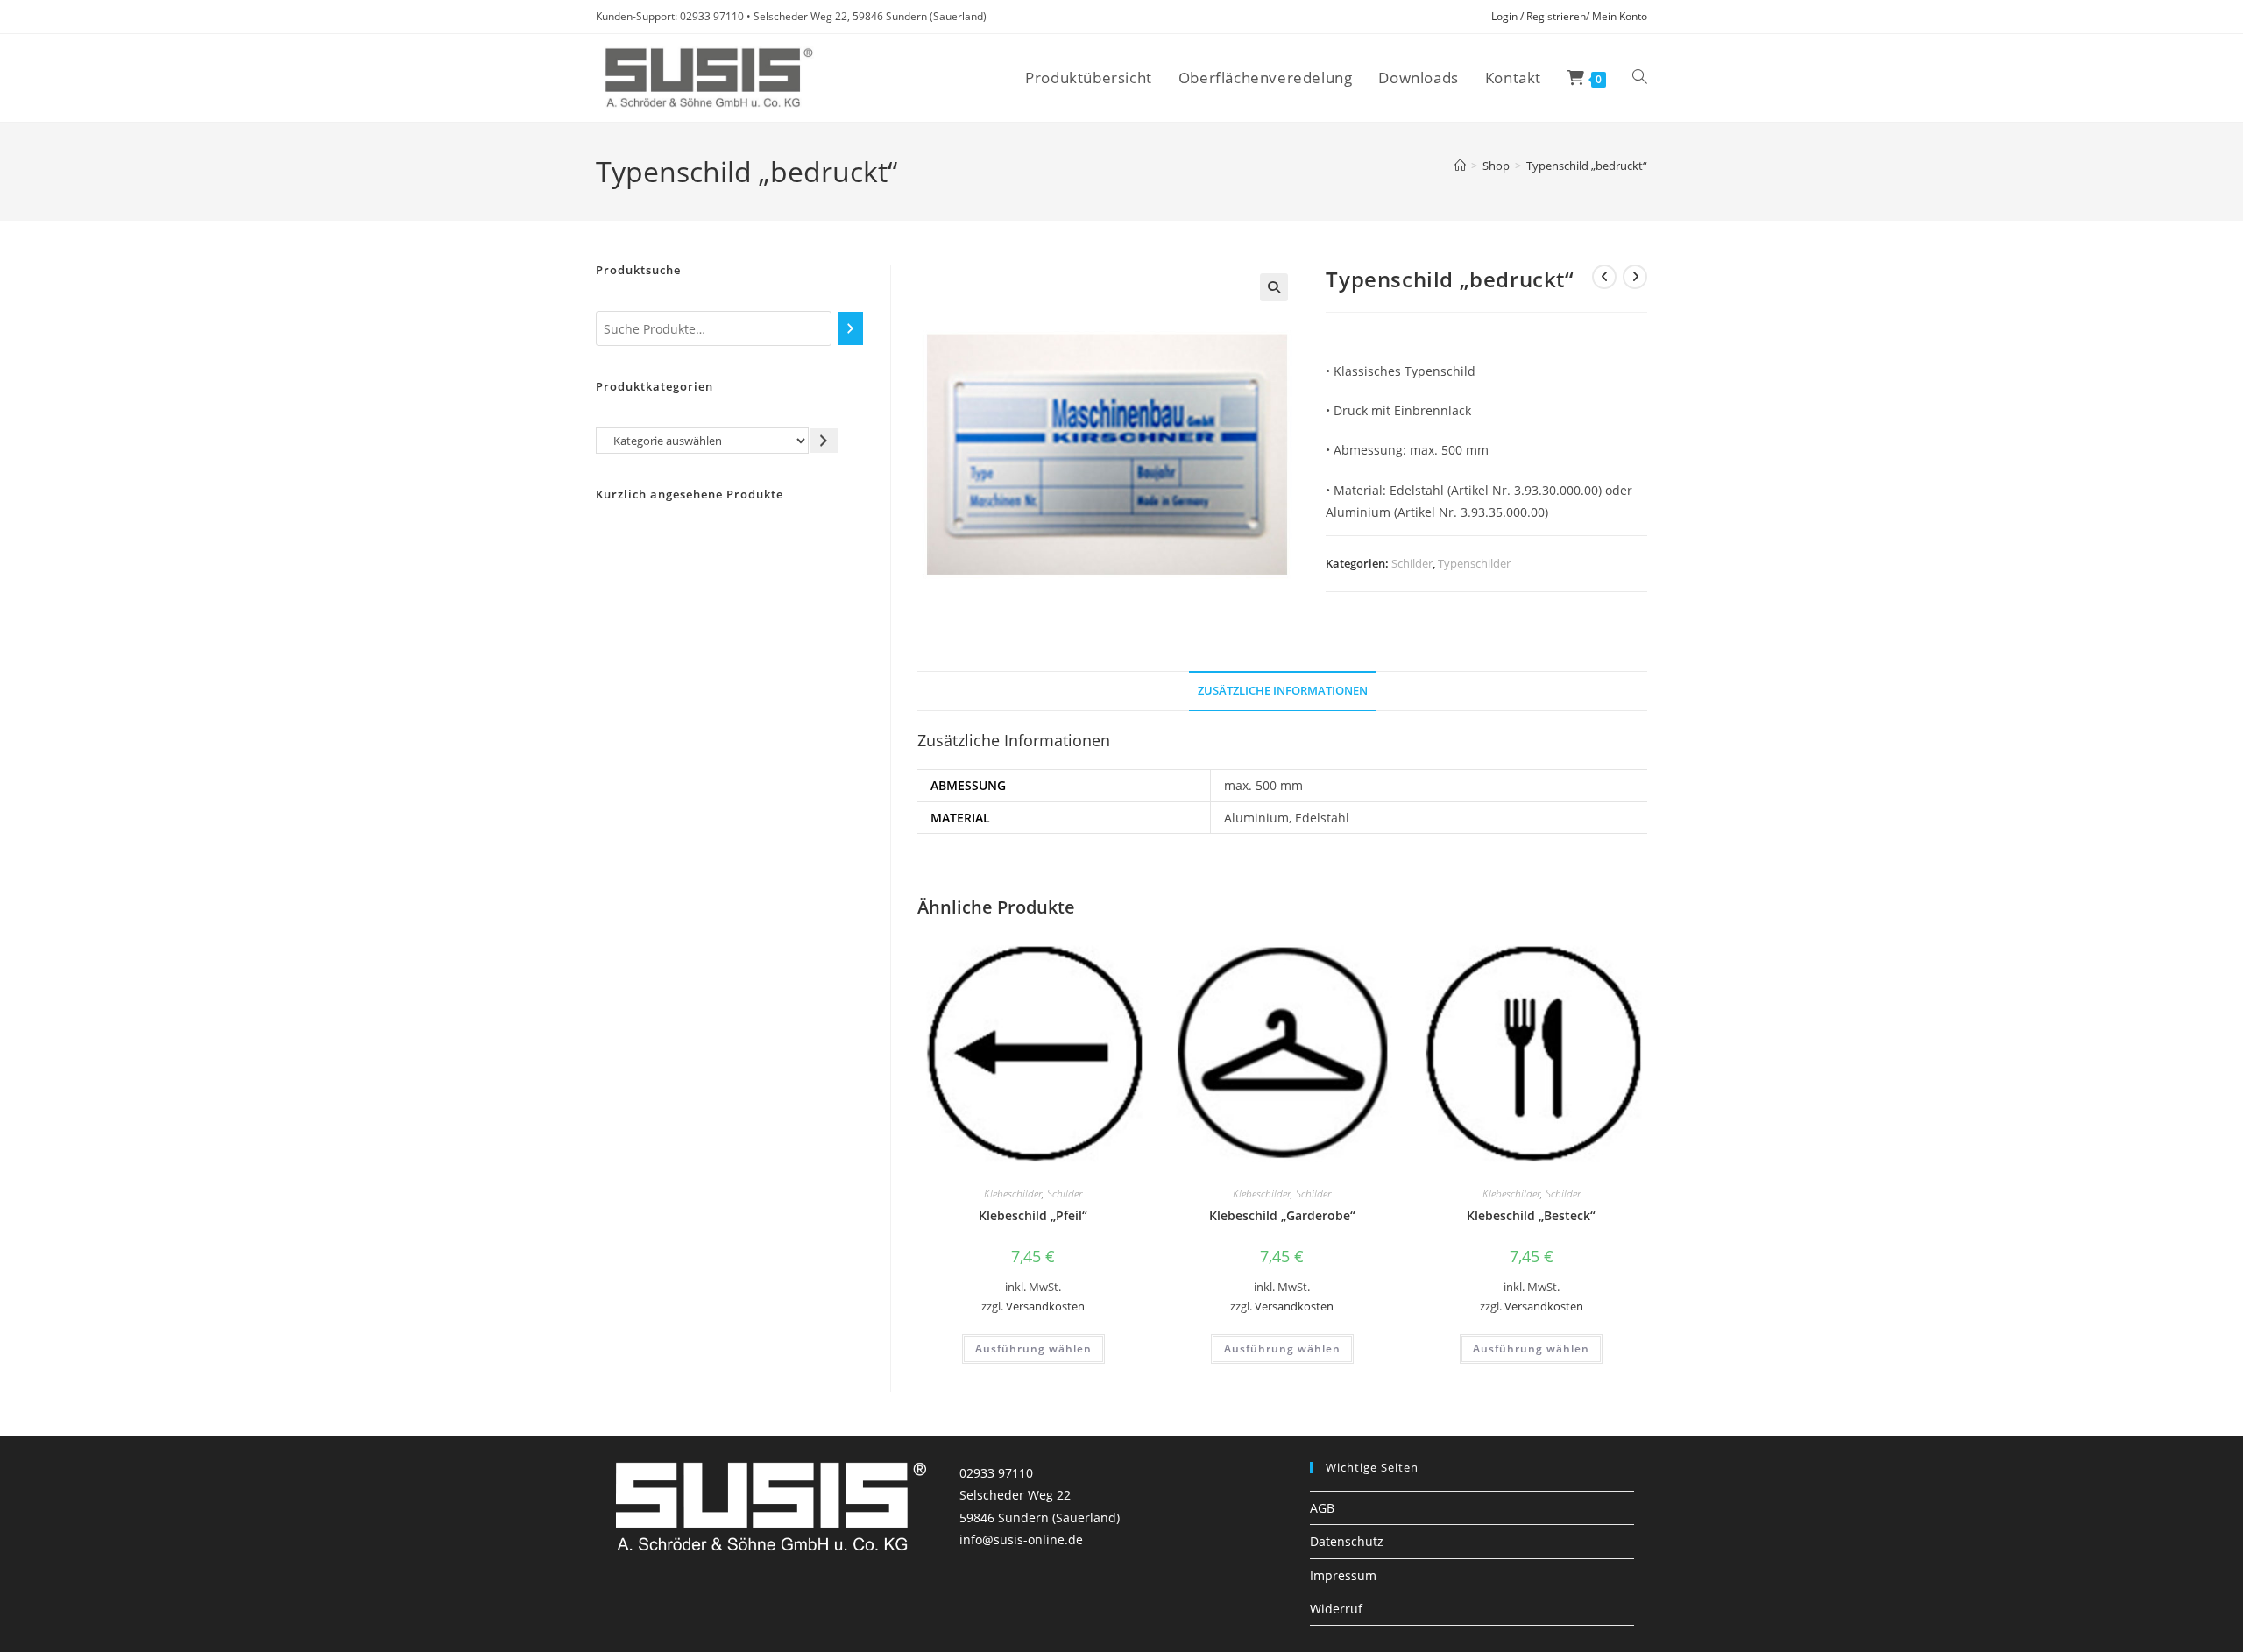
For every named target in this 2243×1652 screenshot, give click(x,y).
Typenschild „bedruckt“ (1587, 166)
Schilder (1412, 563)
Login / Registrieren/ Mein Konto (1569, 16)
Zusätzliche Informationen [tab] (1283, 691)
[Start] (1460, 166)
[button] (1274, 287)
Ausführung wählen (1033, 1348)
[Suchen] (850, 328)
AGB (1322, 1508)
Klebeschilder (1013, 1193)
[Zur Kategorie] (824, 440)
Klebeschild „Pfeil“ (1033, 1215)
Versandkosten (1045, 1306)
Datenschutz (1347, 1541)
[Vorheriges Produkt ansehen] (1604, 277)
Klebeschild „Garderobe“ (1282, 1215)
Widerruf (1336, 1609)
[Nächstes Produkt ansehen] (1635, 277)
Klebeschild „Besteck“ (1531, 1215)
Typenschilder (1474, 563)
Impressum (1343, 1575)
